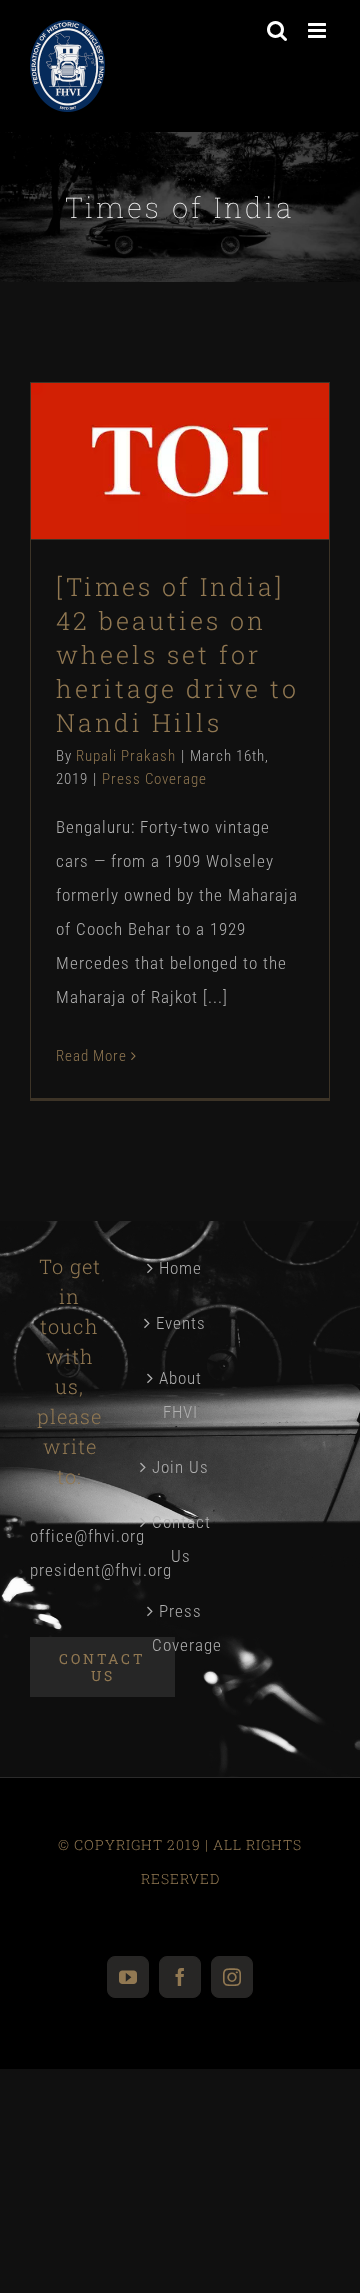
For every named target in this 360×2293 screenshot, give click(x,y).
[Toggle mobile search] (277, 30)
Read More (91, 1056)
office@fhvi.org (87, 1536)
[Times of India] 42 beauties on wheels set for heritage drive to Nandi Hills (145, 394)
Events (181, 1323)
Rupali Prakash (126, 756)
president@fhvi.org (101, 1570)
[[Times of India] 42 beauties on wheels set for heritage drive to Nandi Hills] (180, 461)
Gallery (214, 394)
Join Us (180, 1467)
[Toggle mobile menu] (319, 30)
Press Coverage (180, 537)
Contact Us (181, 1539)
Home (180, 1268)
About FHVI (180, 1395)
